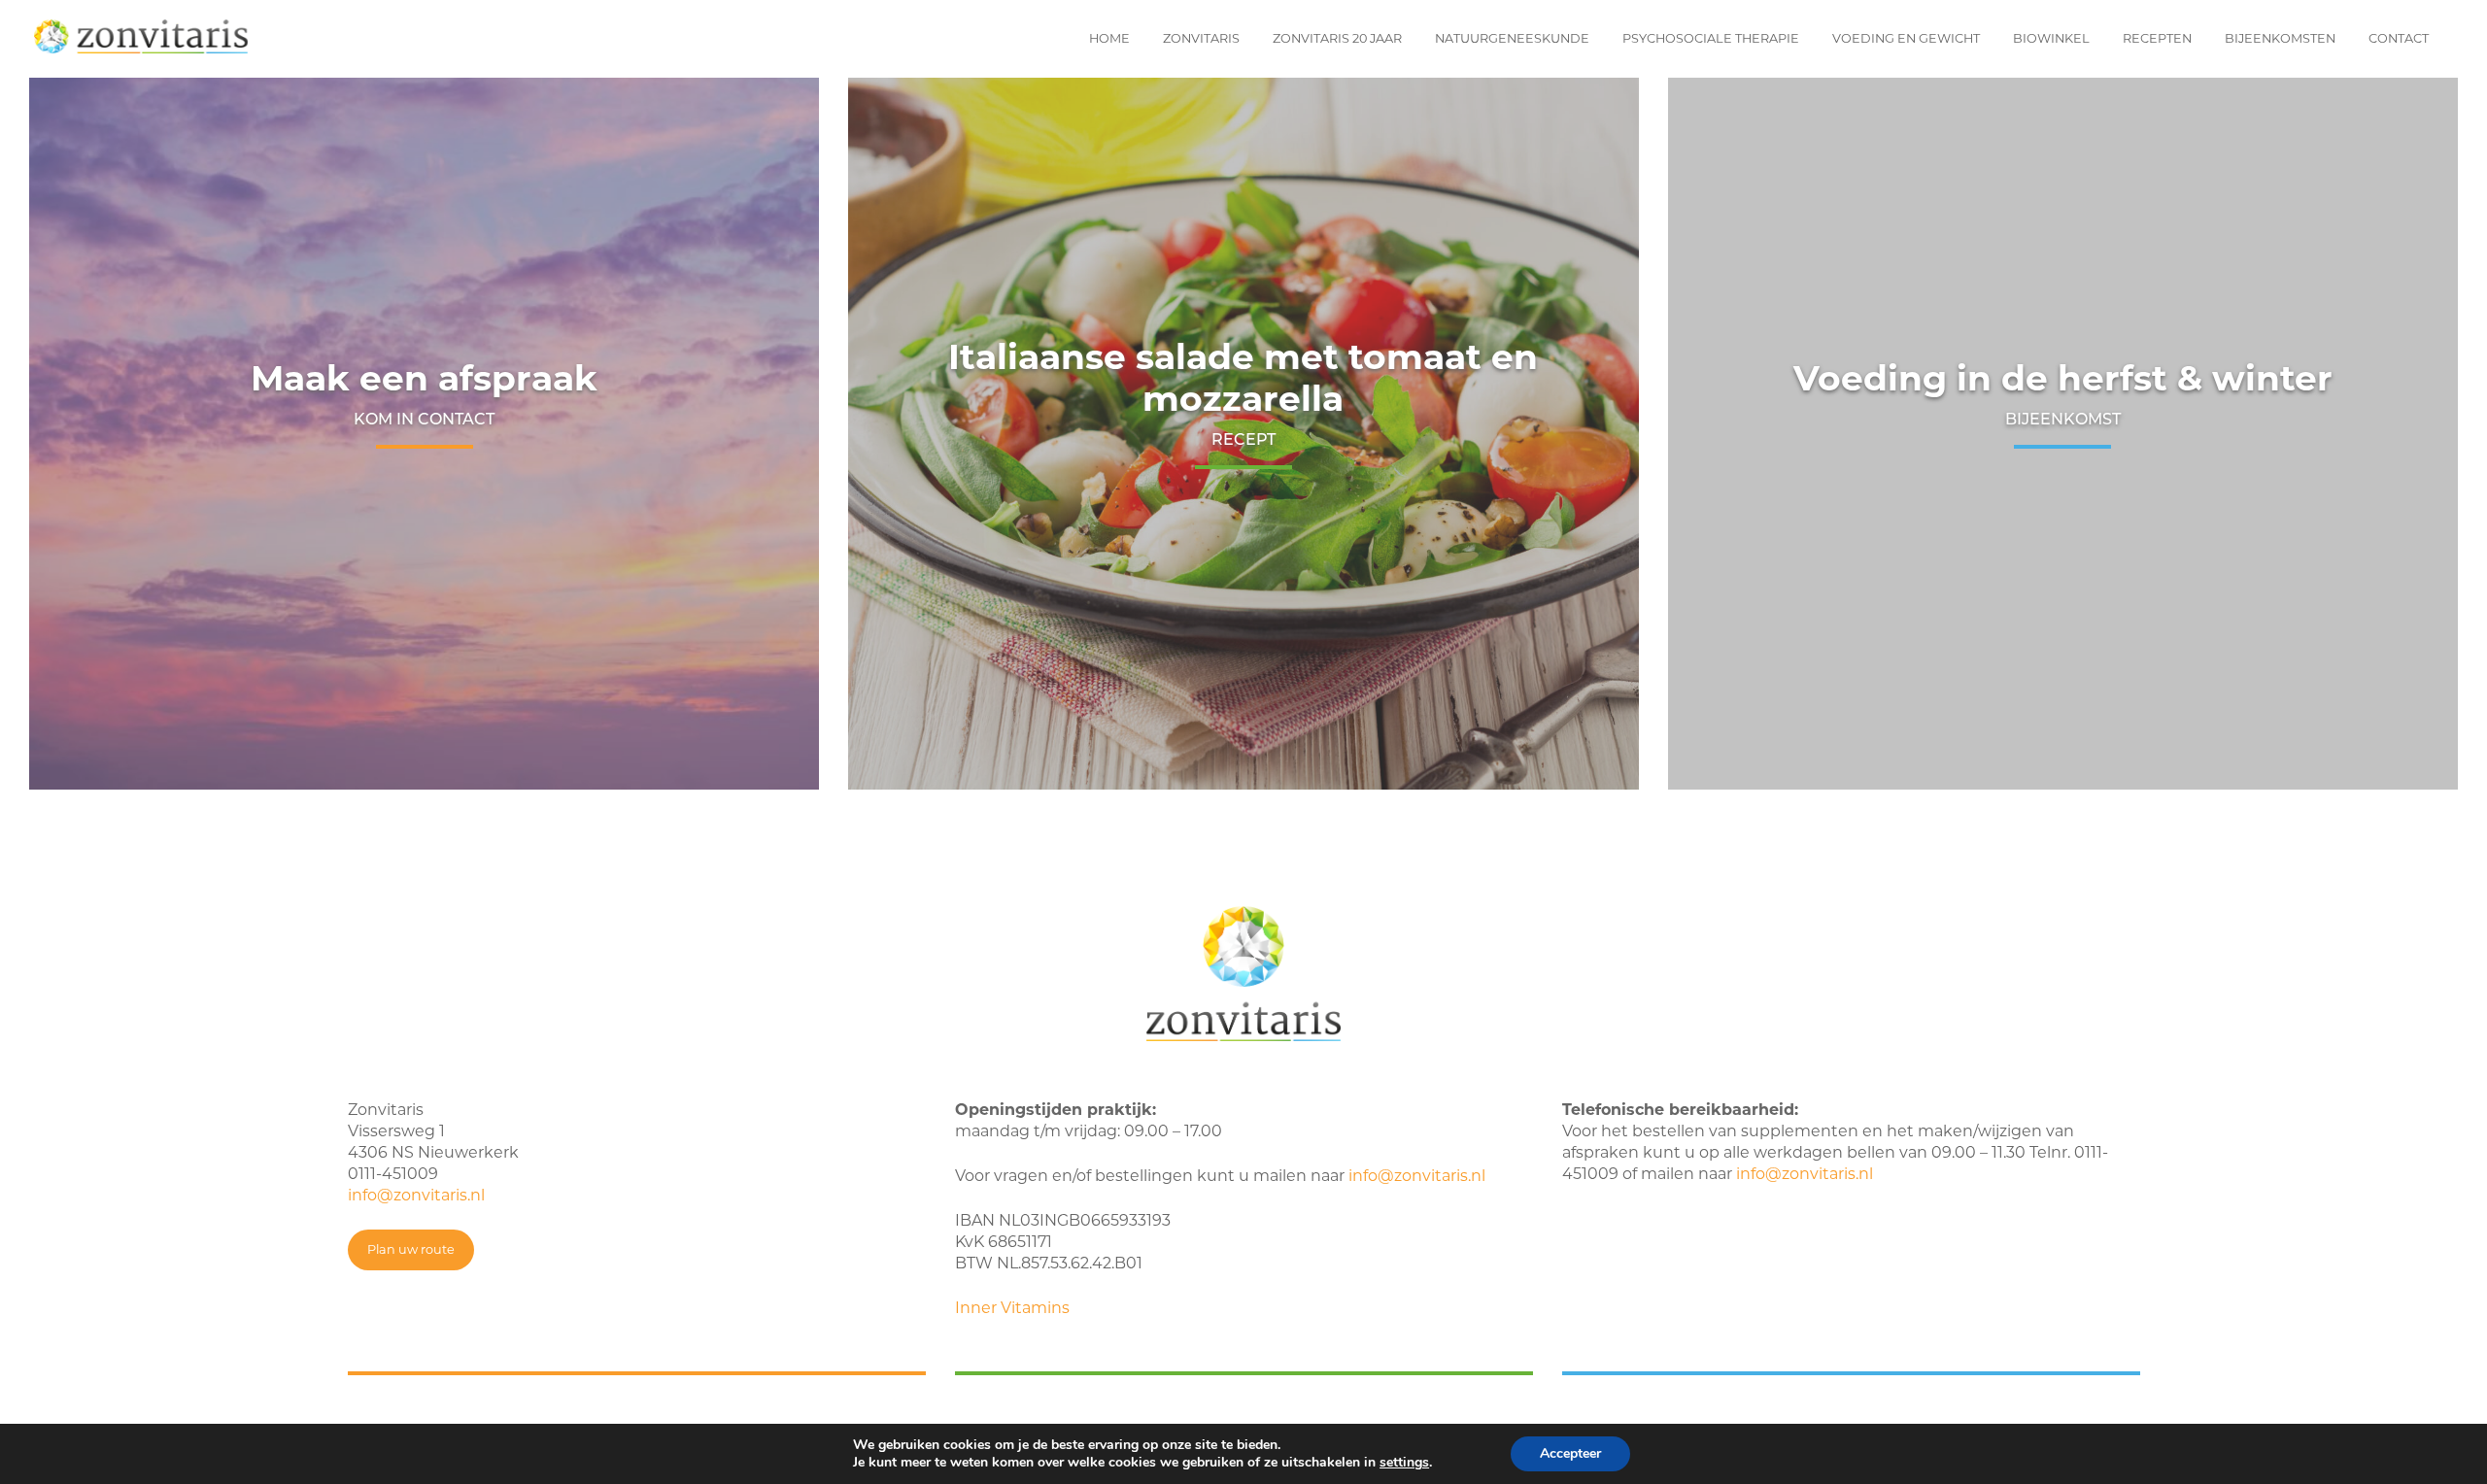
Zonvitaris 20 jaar (1337, 38)
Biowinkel (2051, 38)
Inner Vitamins (1012, 1308)
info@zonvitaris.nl (416, 1195)
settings (1404, 1463)
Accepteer (1570, 1453)
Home (1109, 38)
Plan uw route (411, 1249)
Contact (2399, 38)
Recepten (2157, 38)
